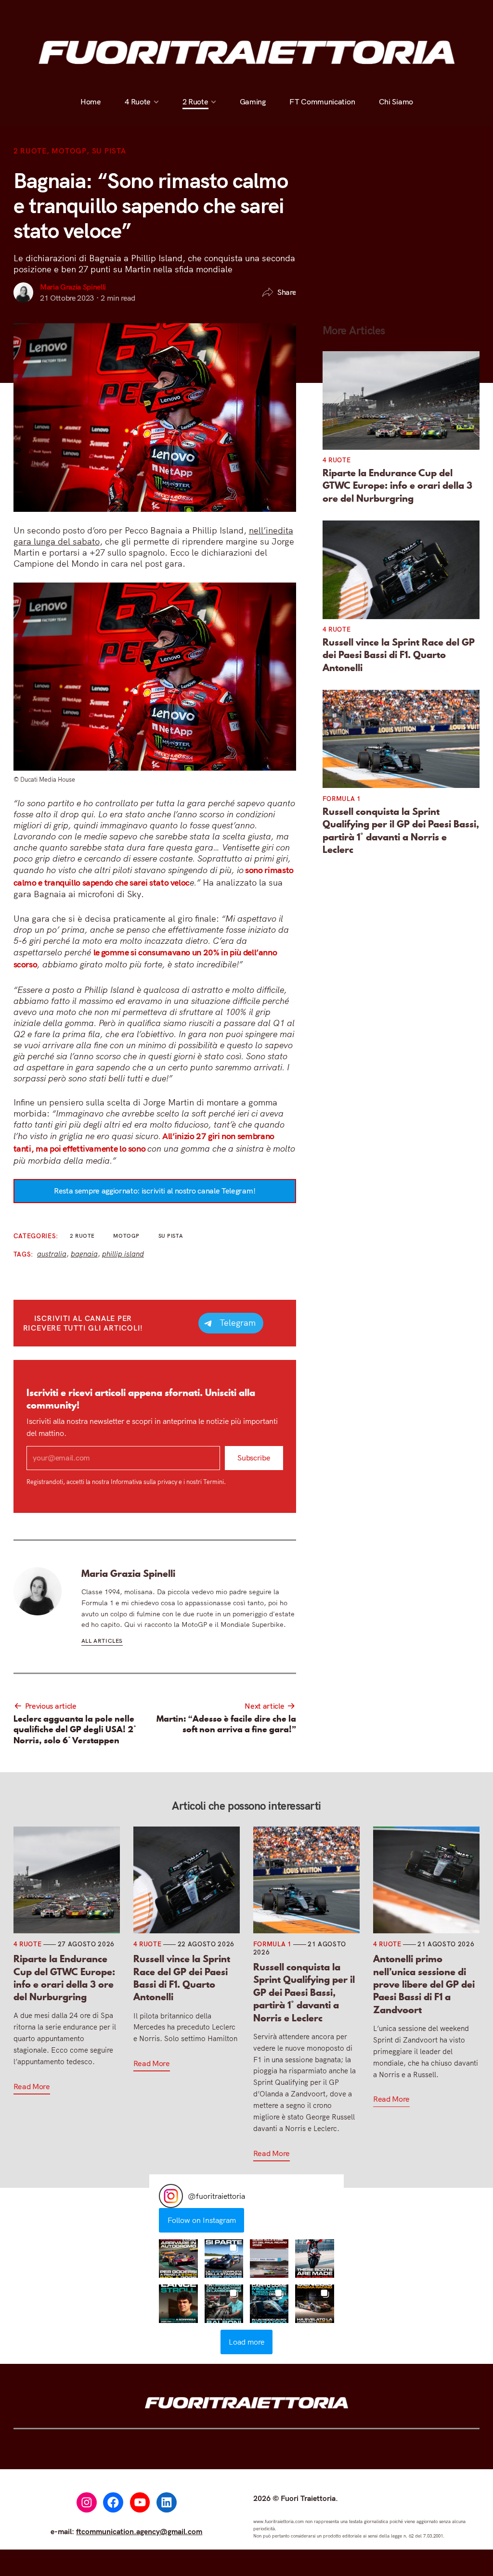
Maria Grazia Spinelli (73, 287)
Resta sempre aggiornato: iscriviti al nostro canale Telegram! (155, 1191)
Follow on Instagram (202, 2220)
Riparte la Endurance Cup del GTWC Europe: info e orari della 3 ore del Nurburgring (397, 486)
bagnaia (84, 1254)
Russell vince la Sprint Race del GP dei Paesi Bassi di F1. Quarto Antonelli (399, 655)
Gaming (252, 13)
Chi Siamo (396, 13)
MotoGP (69, 151)
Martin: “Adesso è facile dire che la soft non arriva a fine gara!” (226, 1724)
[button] (178, 2259)
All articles (102, 1641)
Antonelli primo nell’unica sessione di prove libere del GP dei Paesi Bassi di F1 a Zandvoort (424, 1984)
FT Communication (322, 13)
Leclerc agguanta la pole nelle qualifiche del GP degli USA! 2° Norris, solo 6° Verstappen (75, 1730)
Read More (32, 2086)
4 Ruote (138, 13)
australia (52, 1254)
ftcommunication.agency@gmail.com (139, 2531)
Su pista (109, 151)
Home (91, 13)
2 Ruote (195, 13)
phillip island (123, 1254)
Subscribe (254, 1458)
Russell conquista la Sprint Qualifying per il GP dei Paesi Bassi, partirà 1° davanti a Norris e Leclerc (401, 831)
